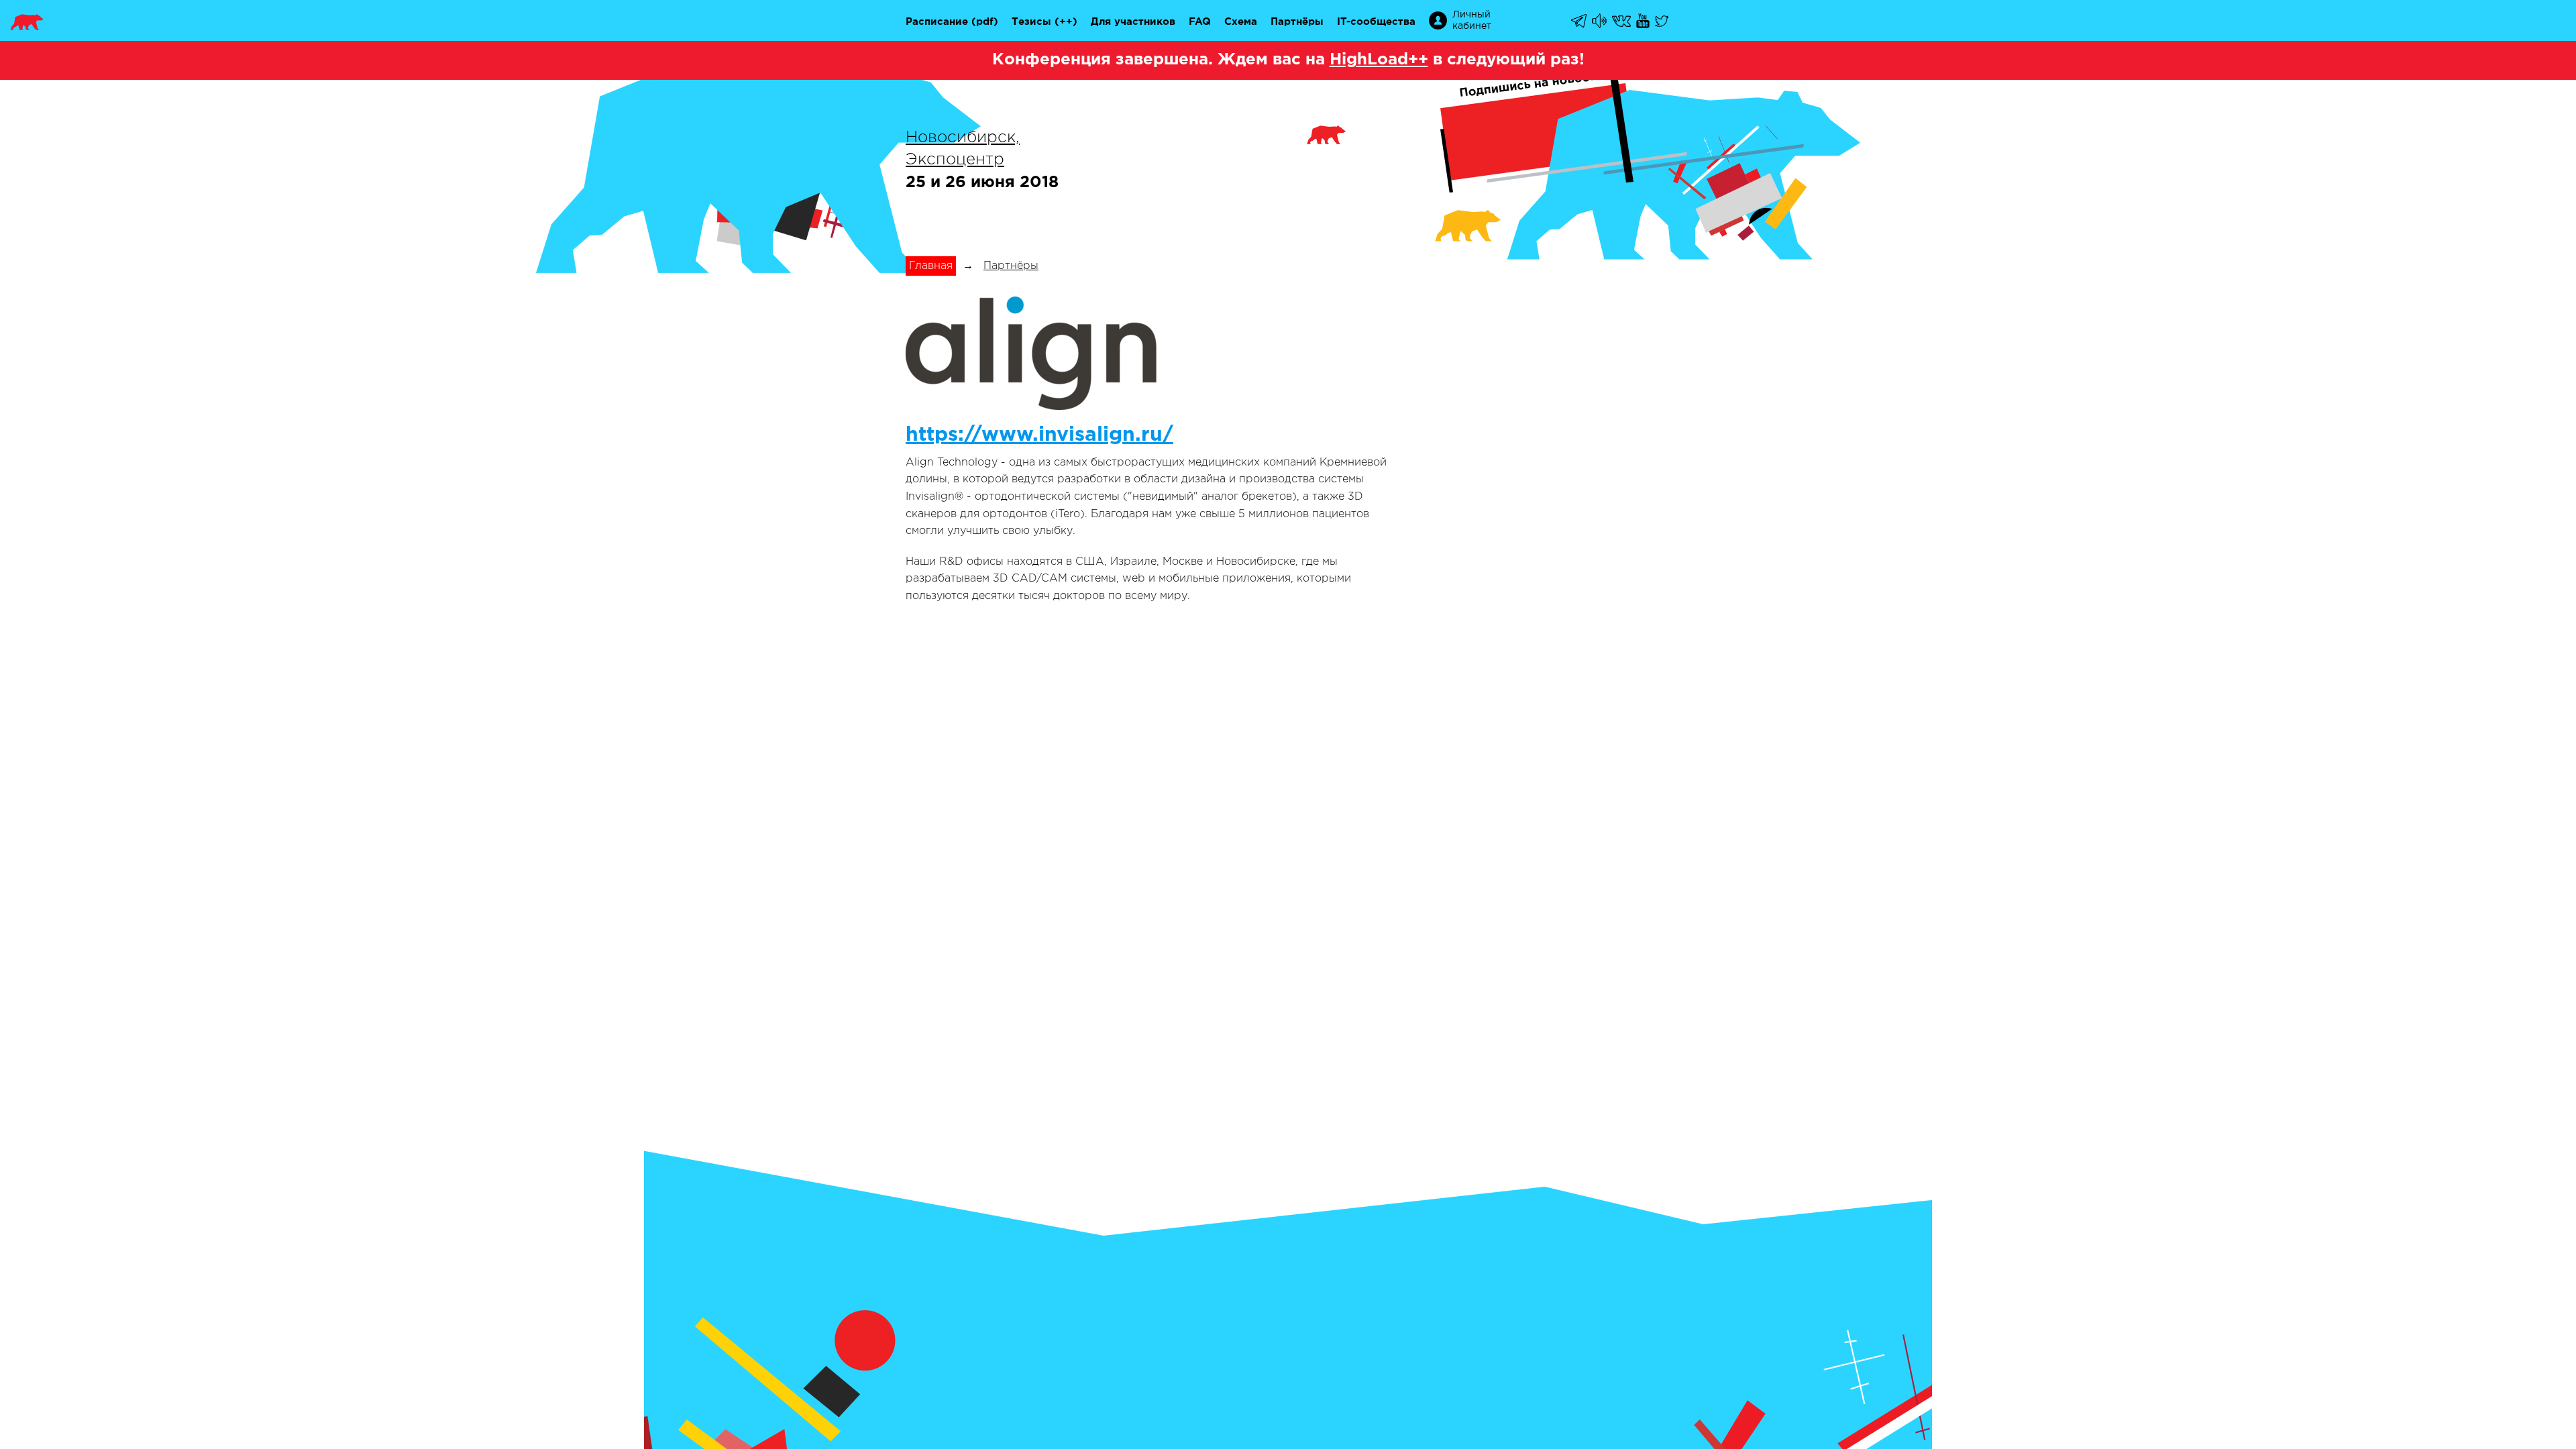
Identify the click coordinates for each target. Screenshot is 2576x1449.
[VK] (1622, 21)
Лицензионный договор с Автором (1496, 820)
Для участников (1133, 22)
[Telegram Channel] (1600, 21)
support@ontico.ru (955, 776)
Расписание (937, 22)
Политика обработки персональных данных (1520, 791)
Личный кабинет (1472, 20)
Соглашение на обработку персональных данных (1536, 776)
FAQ (1200, 22)
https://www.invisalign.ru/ (1039, 435)
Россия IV (1287, 776)
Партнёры (1297, 22)
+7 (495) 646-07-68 (959, 761)
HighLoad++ (1379, 60)
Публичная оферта (1452, 761)
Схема (1241, 22)
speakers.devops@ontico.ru (1083, 878)
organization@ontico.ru (1063, 848)
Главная (931, 266)
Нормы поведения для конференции (1501, 850)
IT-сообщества (1376, 22)
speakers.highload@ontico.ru (1102, 893)
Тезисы (1031, 22)
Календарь (1290, 761)
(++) (1066, 22)
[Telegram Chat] (1580, 21)
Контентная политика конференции (1499, 835)
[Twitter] (1663, 21)
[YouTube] (1644, 21)
